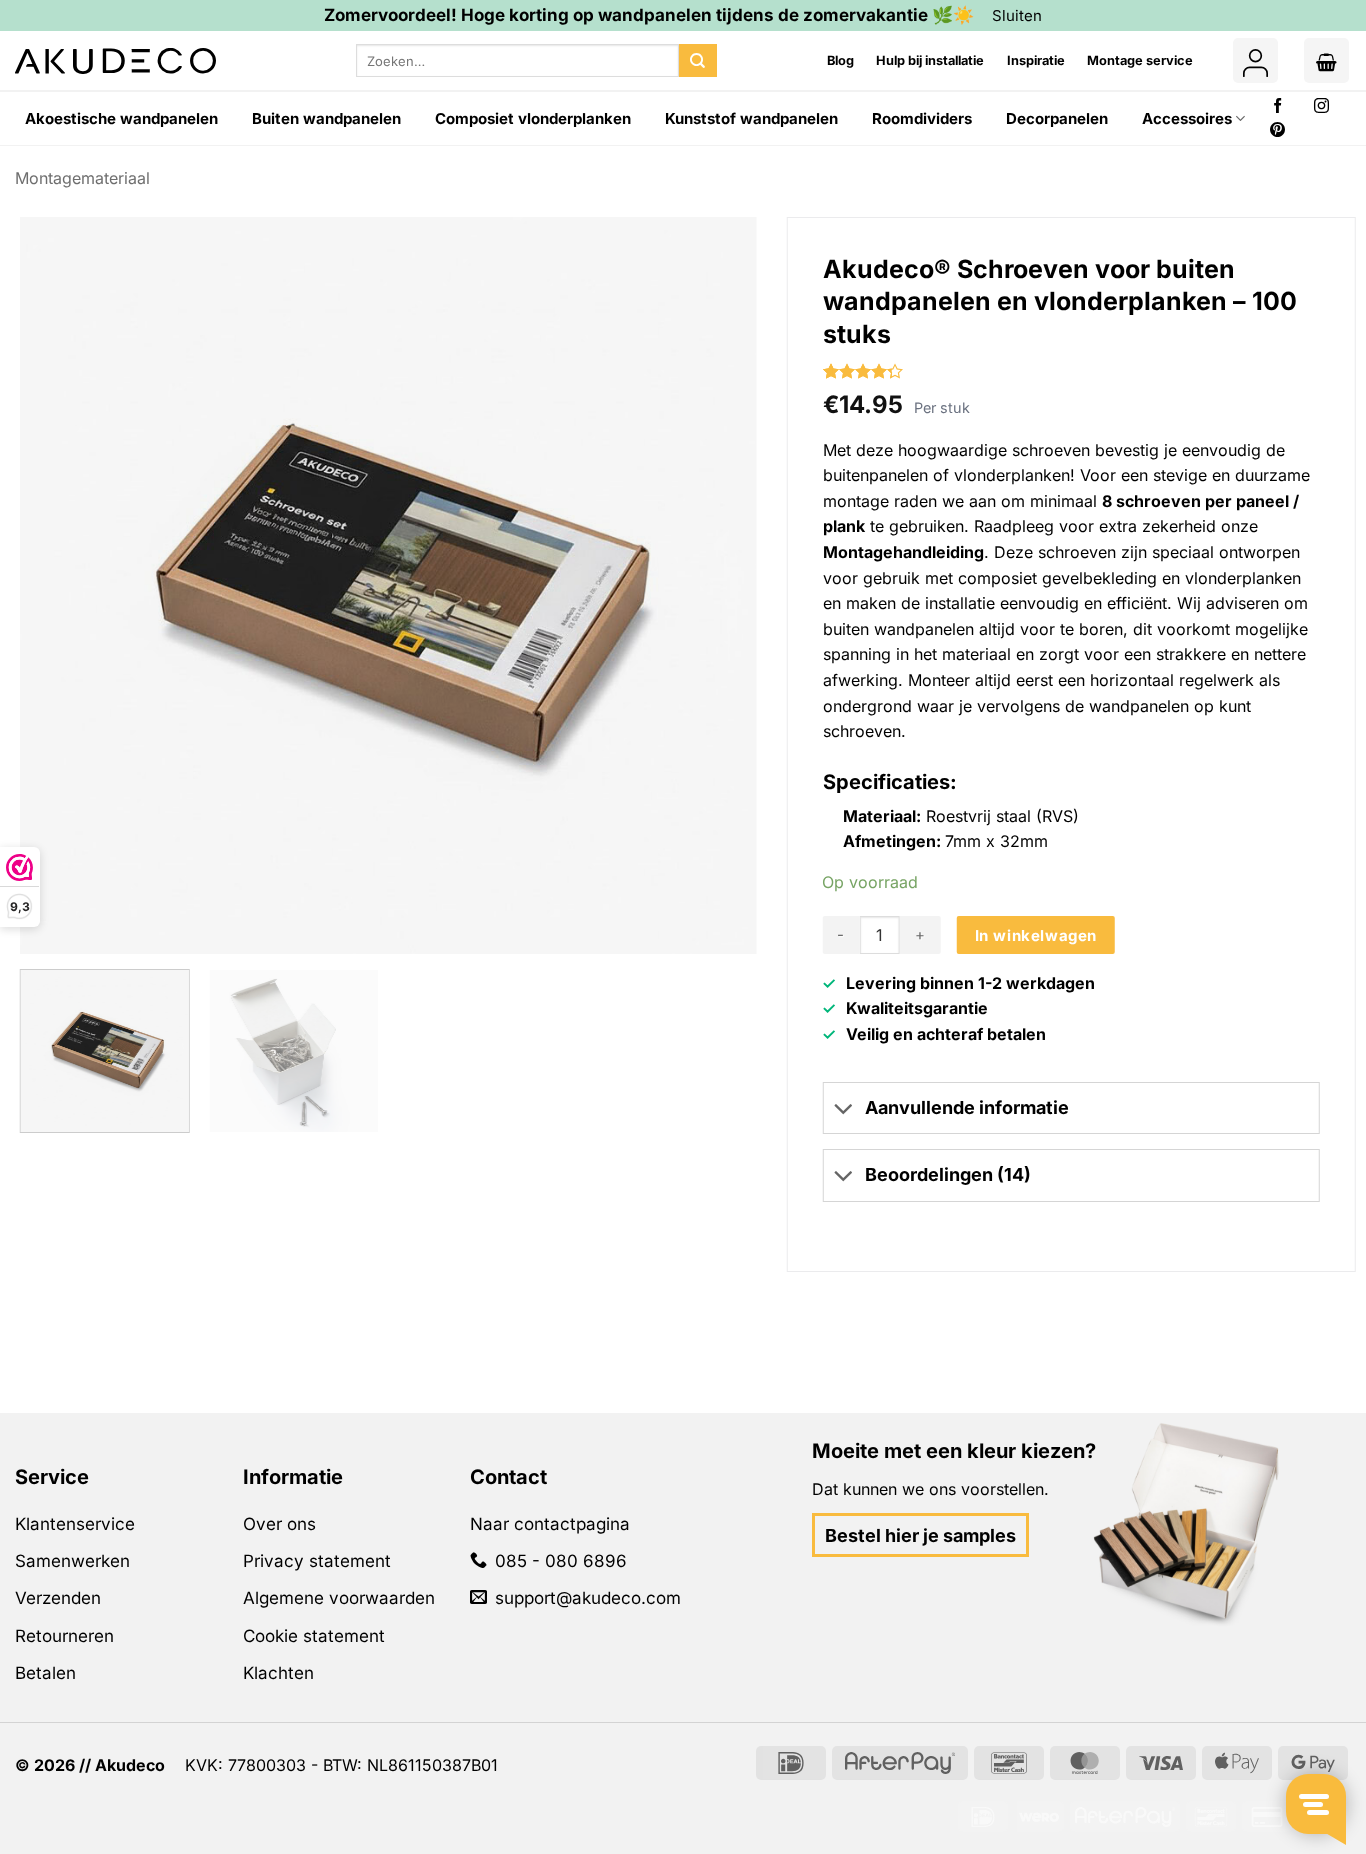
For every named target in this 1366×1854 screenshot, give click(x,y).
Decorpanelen (1057, 118)
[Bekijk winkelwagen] (1326, 60)
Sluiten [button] (1017, 15)
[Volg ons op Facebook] (1277, 106)
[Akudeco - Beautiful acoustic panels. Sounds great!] (115, 61)
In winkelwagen (1036, 935)
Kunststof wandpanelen (751, 118)
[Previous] (62, 581)
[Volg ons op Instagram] (1321, 106)
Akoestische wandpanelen (121, 118)
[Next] (714, 581)
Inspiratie (1036, 60)
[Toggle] (843, 1110)
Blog (840, 60)
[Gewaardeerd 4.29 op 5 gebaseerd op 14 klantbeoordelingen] (1071, 371)
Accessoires (1187, 118)
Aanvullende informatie (967, 1107)
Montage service (1140, 60)
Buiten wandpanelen (326, 118)
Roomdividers (922, 118)
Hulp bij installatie (930, 60)
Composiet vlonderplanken (533, 118)
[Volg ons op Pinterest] (1277, 130)
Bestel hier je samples (920, 1535)
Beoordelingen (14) (948, 1174)
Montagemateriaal (82, 178)
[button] (1255, 60)
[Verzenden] (698, 60)
